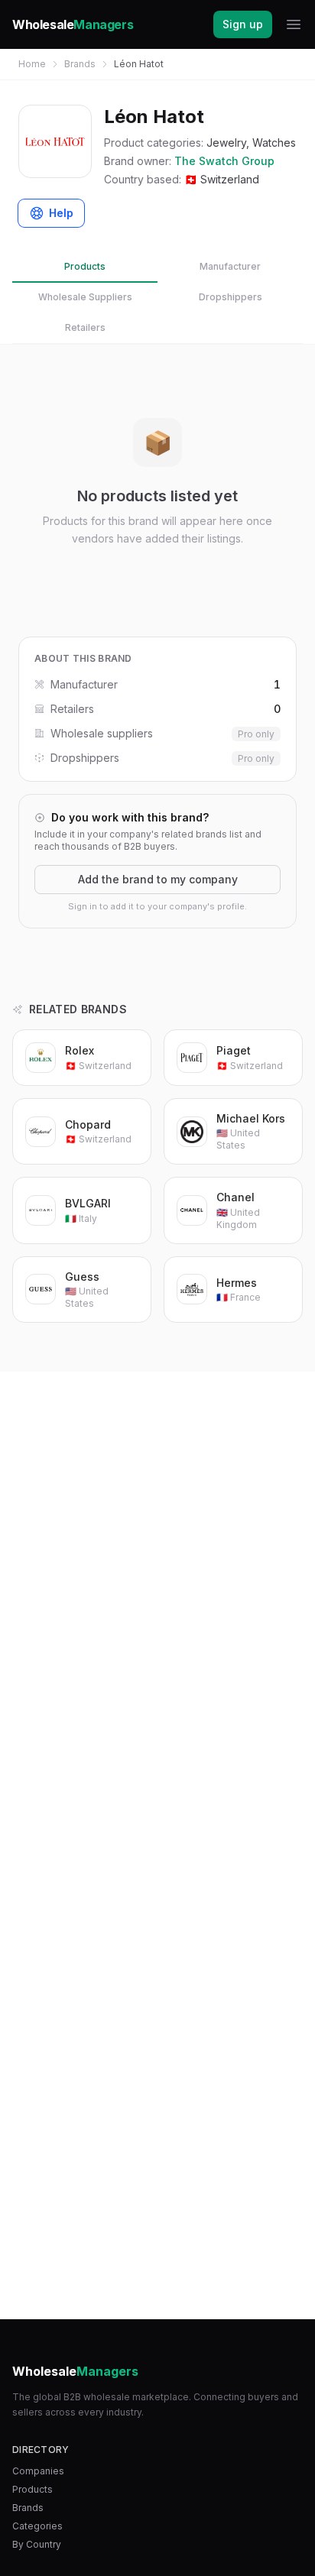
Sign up (243, 24)
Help (61, 213)
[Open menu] (294, 24)
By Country (37, 2544)
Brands (80, 64)
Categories (37, 2526)
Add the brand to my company (158, 879)
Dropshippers (231, 297)
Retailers (85, 327)
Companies (38, 2471)
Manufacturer (230, 266)
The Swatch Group (224, 161)
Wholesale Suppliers (85, 297)
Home (32, 64)
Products (85, 266)
